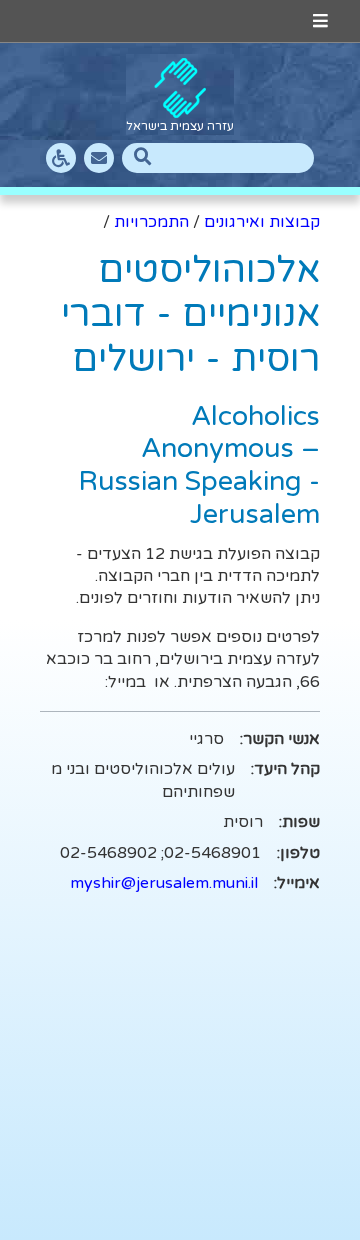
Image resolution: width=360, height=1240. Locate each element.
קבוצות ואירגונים (262, 222)
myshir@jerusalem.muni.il (164, 883)
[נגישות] (61, 158)
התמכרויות (151, 222)
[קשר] (99, 158)
